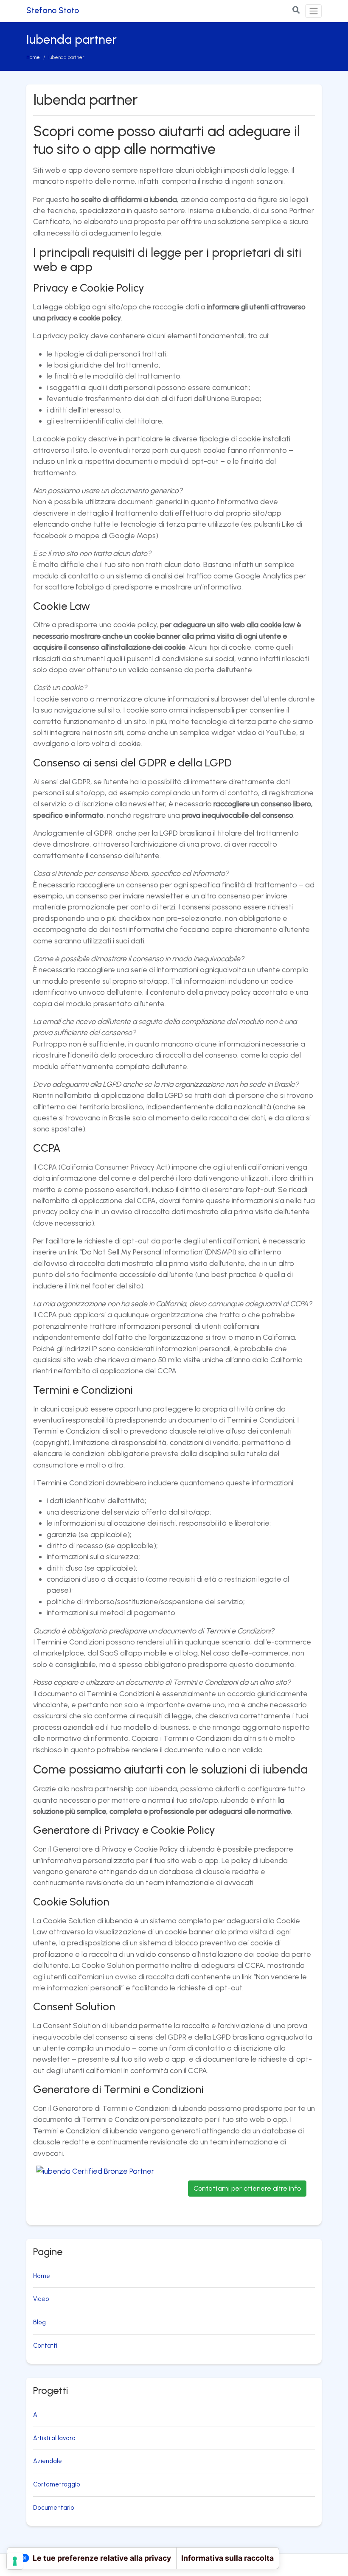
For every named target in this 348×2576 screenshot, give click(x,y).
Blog (39, 2322)
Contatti (45, 2346)
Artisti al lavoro (54, 2438)
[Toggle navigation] (313, 11)
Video (41, 2299)
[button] (296, 10)
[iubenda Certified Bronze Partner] (101, 2189)
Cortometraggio (57, 2484)
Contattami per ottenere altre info (247, 2188)
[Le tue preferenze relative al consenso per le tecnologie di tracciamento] (15, 2561)
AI (36, 2415)
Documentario (54, 2508)
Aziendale (48, 2461)
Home (33, 57)
